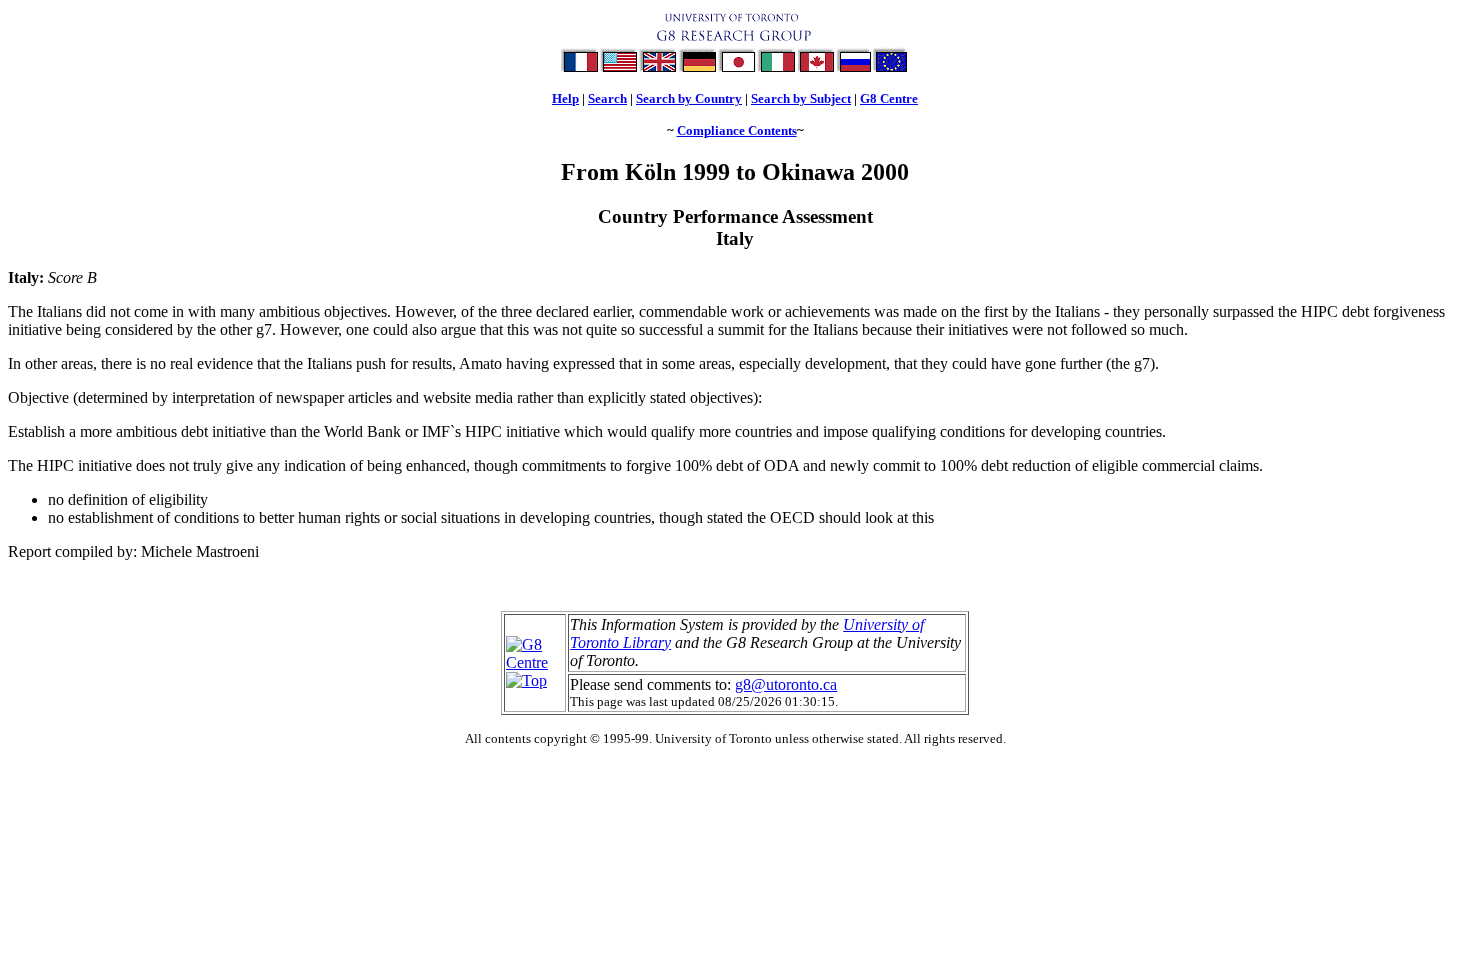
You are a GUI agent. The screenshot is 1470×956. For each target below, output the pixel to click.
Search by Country (689, 98)
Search (607, 98)
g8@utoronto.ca (786, 684)
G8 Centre (889, 98)
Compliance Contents (737, 130)
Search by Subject (801, 98)
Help (565, 98)
